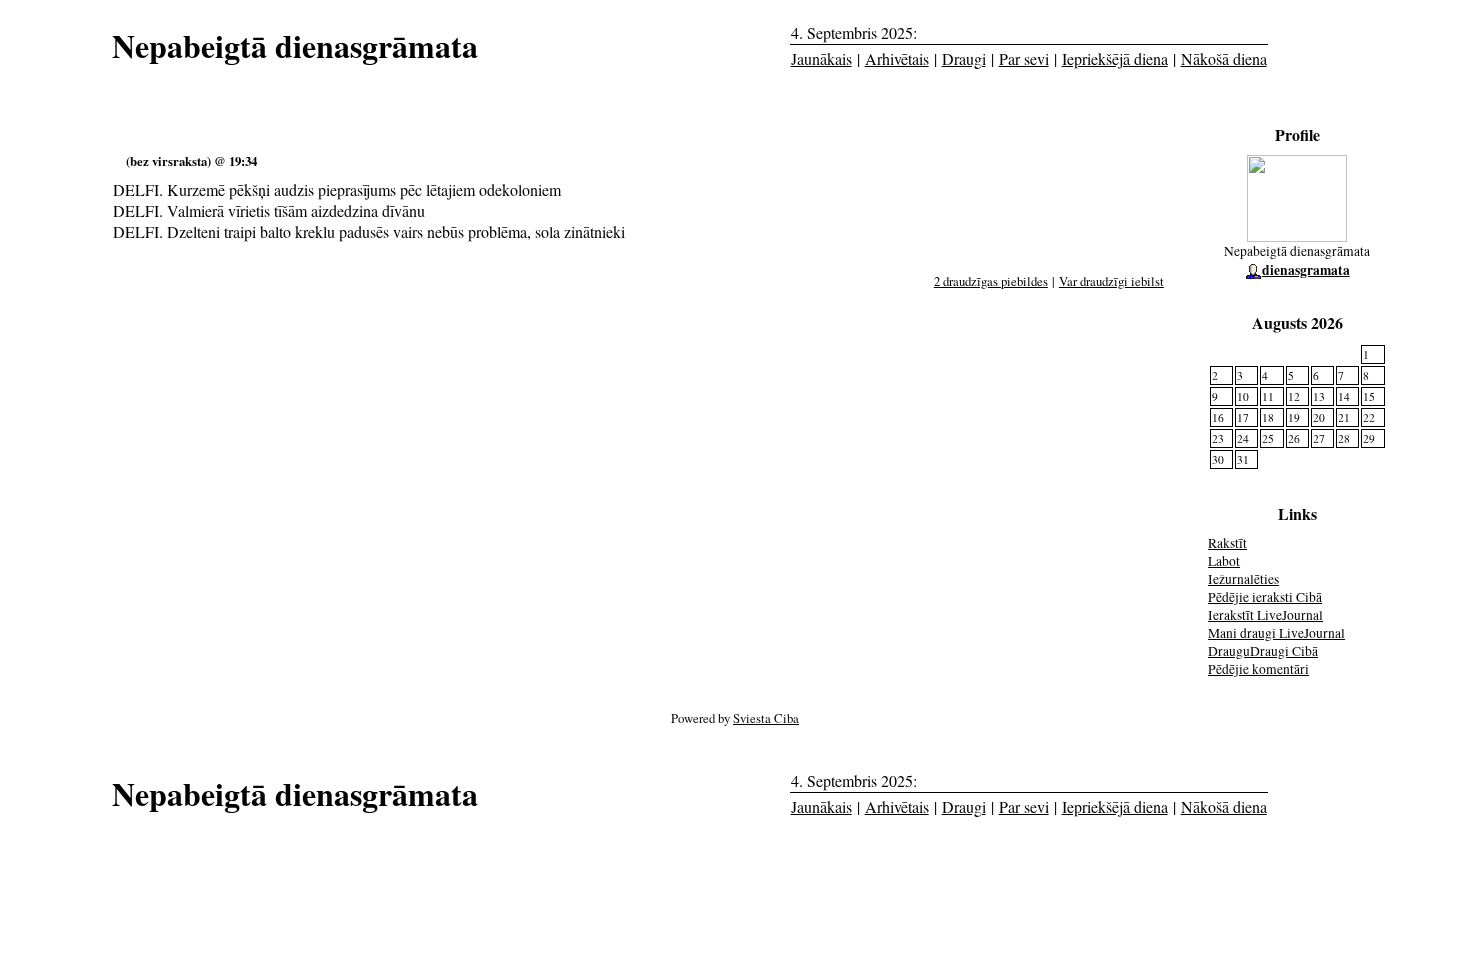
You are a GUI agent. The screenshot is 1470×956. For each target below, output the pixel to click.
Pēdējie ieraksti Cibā (1265, 597)
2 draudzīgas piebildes (991, 281)
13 (1319, 396)
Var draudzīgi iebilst (1111, 281)
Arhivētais (897, 58)
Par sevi (1024, 58)
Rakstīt (1227, 543)
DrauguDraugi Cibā (1263, 651)
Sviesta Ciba (766, 718)
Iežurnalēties (1243, 579)
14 (1344, 396)
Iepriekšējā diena (1115, 58)
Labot (1224, 561)
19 (1294, 417)
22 (1369, 417)
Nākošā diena (1224, 58)
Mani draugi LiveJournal (1276, 633)
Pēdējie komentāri (1258, 669)
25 (1268, 438)
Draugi (964, 58)
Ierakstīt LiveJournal (1265, 615)
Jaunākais (821, 58)
